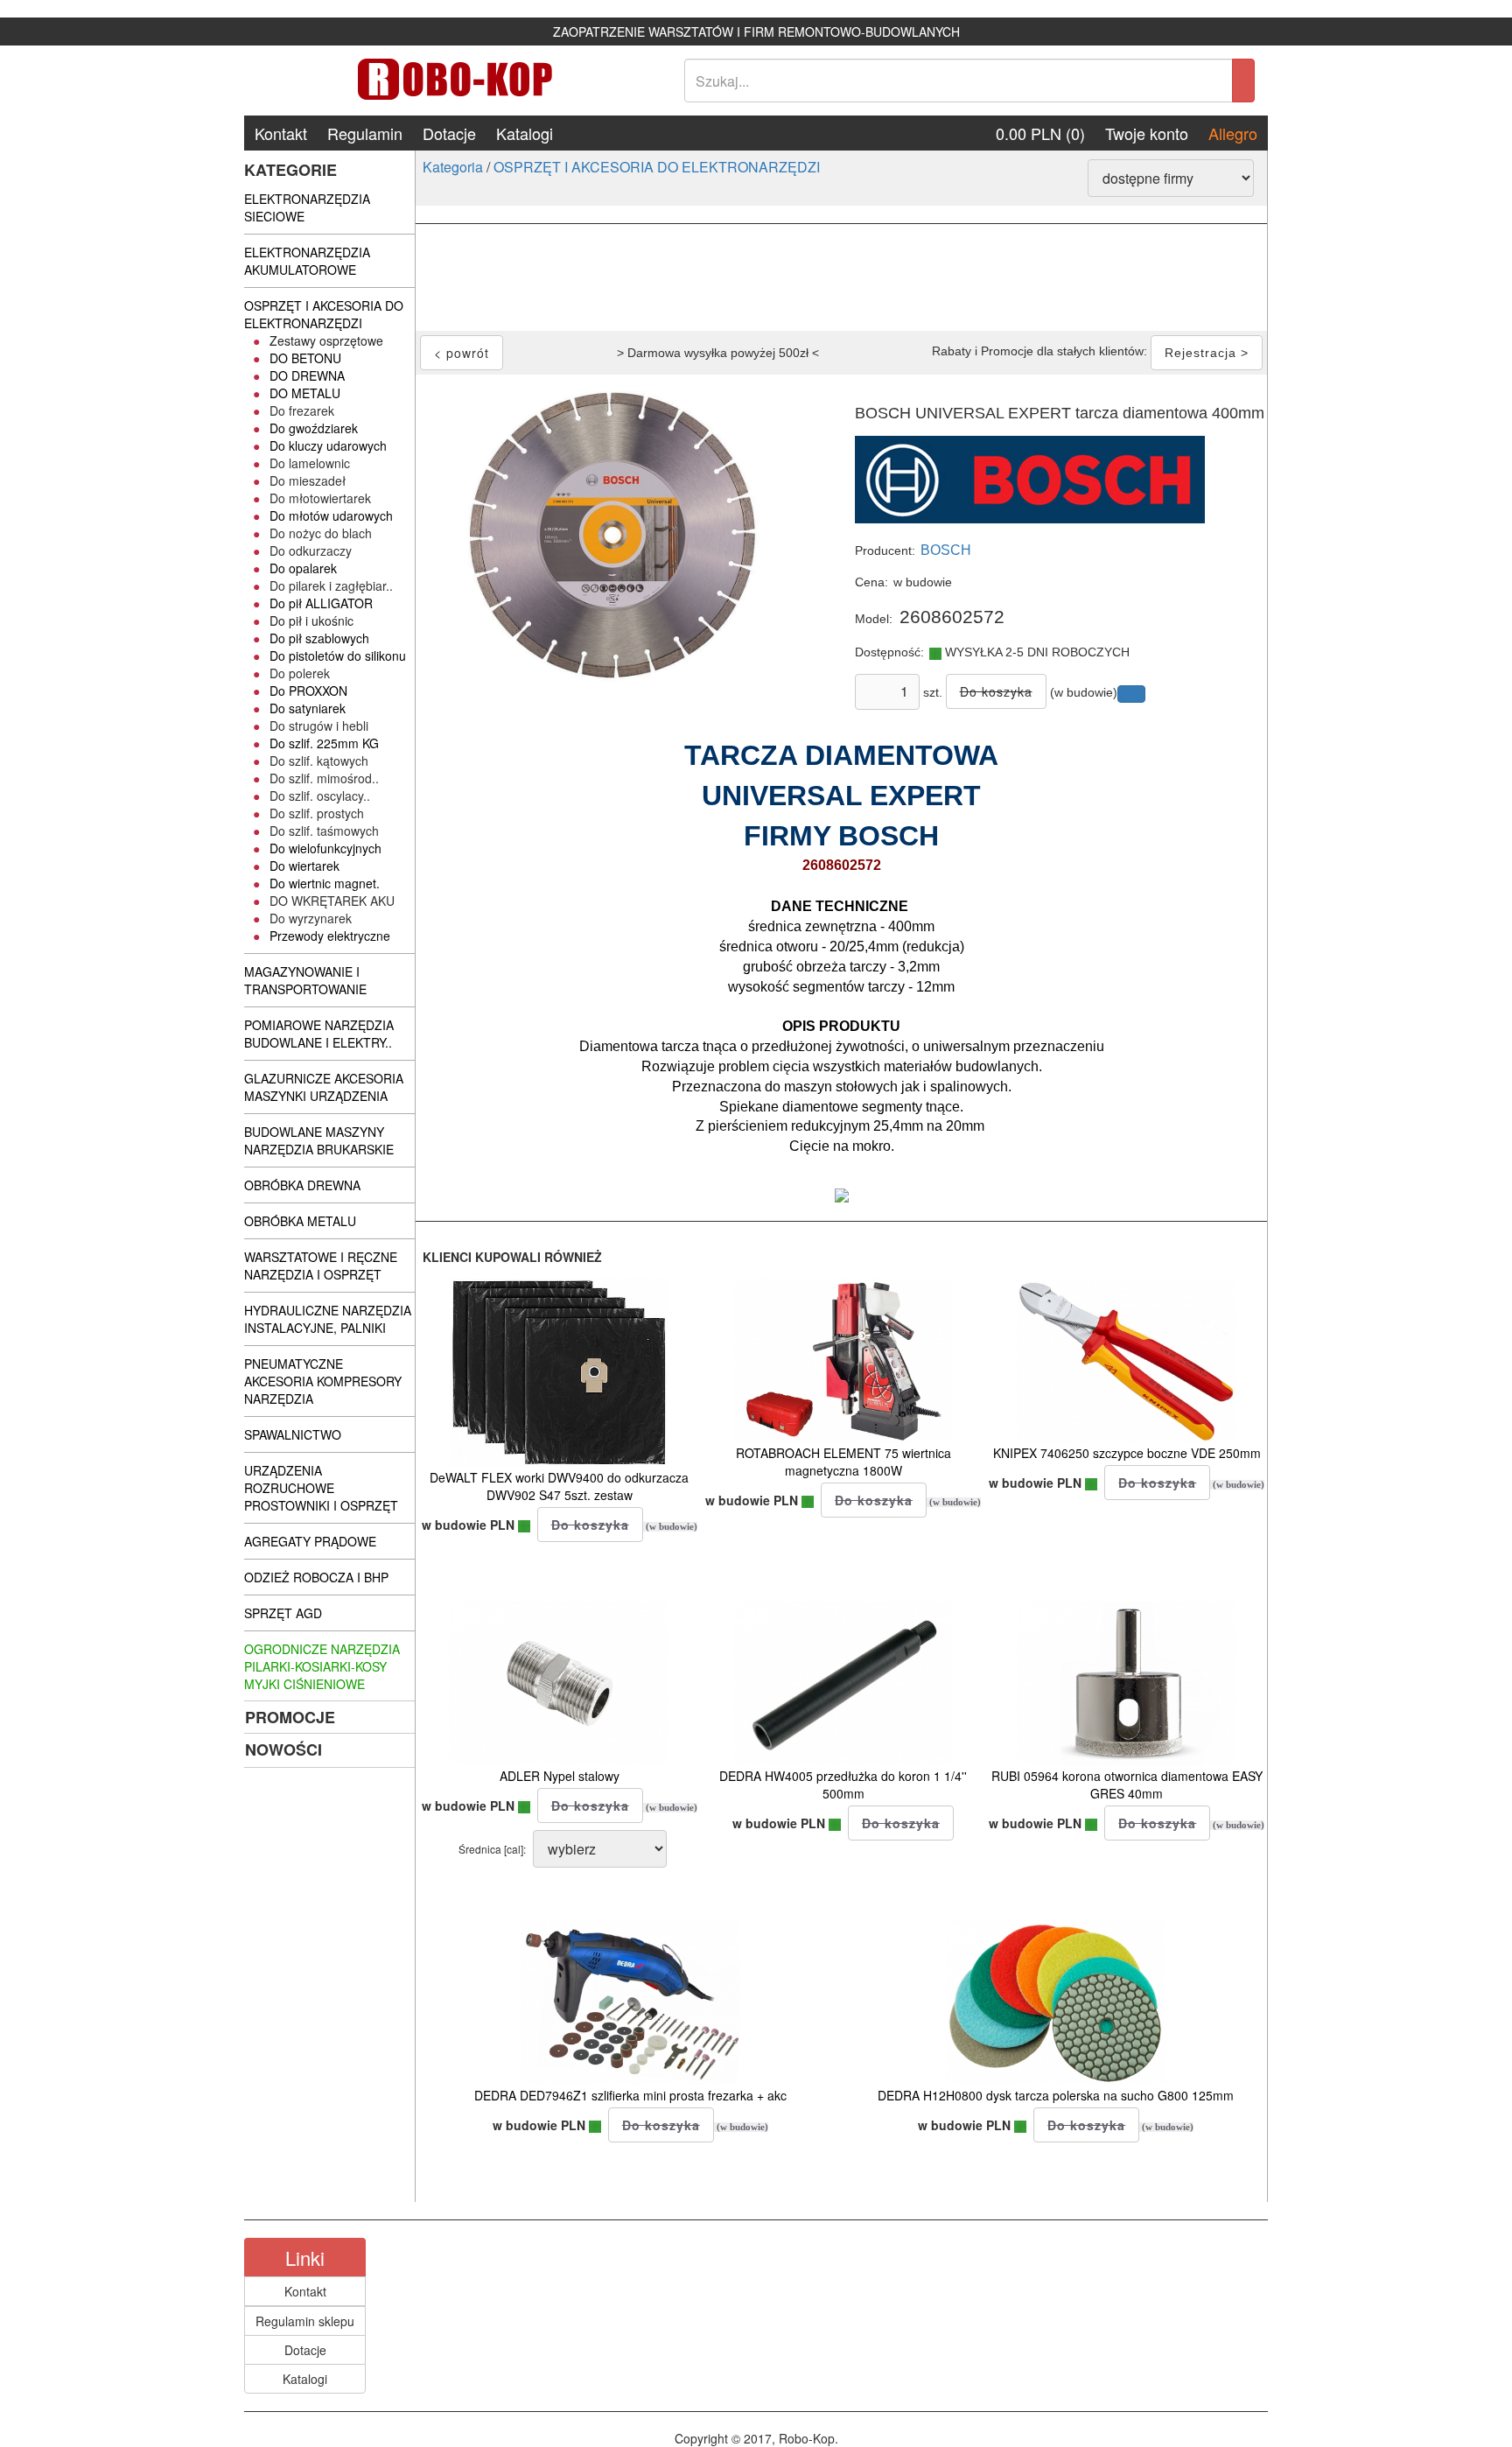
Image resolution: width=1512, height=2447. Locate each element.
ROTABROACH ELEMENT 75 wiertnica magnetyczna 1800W (843, 1462)
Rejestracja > (1207, 353)
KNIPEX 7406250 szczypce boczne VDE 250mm (1127, 1453)
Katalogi (525, 133)
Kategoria (453, 167)
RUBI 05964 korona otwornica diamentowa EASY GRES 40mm (1127, 1784)
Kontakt (281, 133)
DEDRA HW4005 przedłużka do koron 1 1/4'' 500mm (843, 1784)
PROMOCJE (290, 1717)
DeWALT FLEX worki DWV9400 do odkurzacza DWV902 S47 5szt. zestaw (559, 1486)
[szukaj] (1243, 81)
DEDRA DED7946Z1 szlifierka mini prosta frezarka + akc (630, 2095)
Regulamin (365, 133)
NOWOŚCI (283, 1749)
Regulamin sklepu (305, 2321)
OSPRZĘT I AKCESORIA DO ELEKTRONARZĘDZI (657, 167)
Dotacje (449, 133)
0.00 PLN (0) (1040, 133)
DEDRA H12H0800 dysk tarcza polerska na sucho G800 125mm (1056, 2095)
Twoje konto (1147, 133)
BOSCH (946, 550)
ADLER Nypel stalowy (560, 1776)
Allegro (1233, 133)
